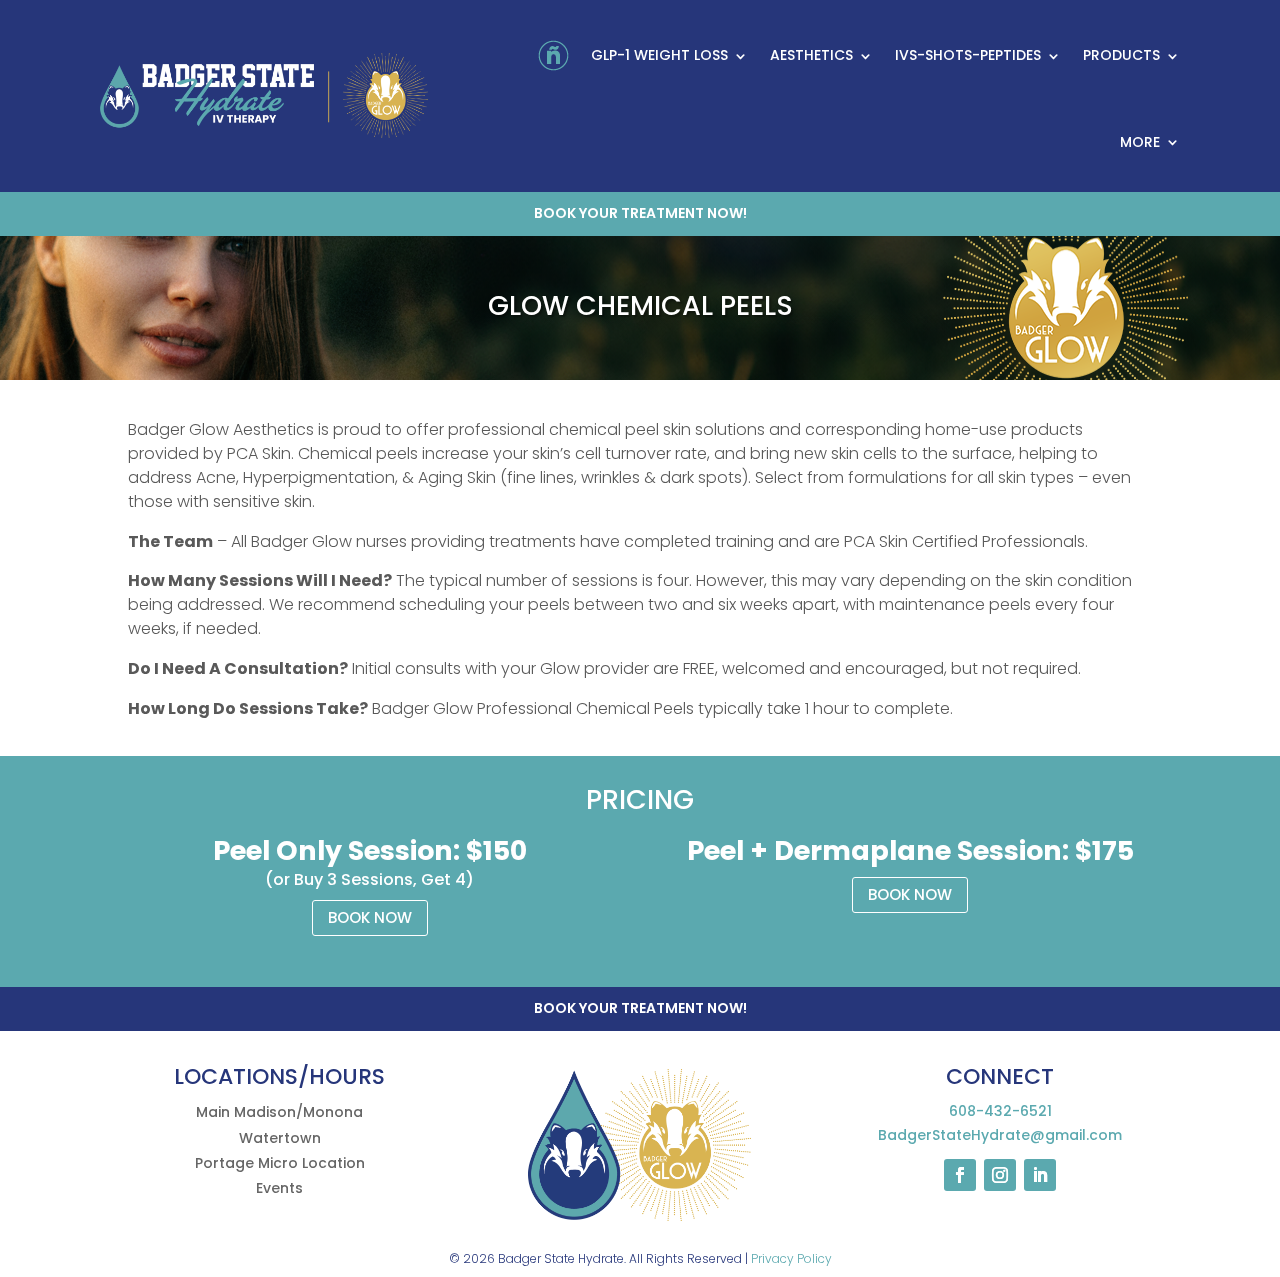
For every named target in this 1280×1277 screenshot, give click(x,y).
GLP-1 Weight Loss (659, 55)
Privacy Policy (791, 1258)
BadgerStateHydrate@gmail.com (1000, 1135)
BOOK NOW (370, 917)
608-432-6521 (1000, 1111)
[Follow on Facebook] (960, 1175)
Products (1121, 55)
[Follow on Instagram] (1000, 1175)
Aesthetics (811, 55)
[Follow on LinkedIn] (1040, 1175)
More (1140, 142)
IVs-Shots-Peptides (968, 55)
